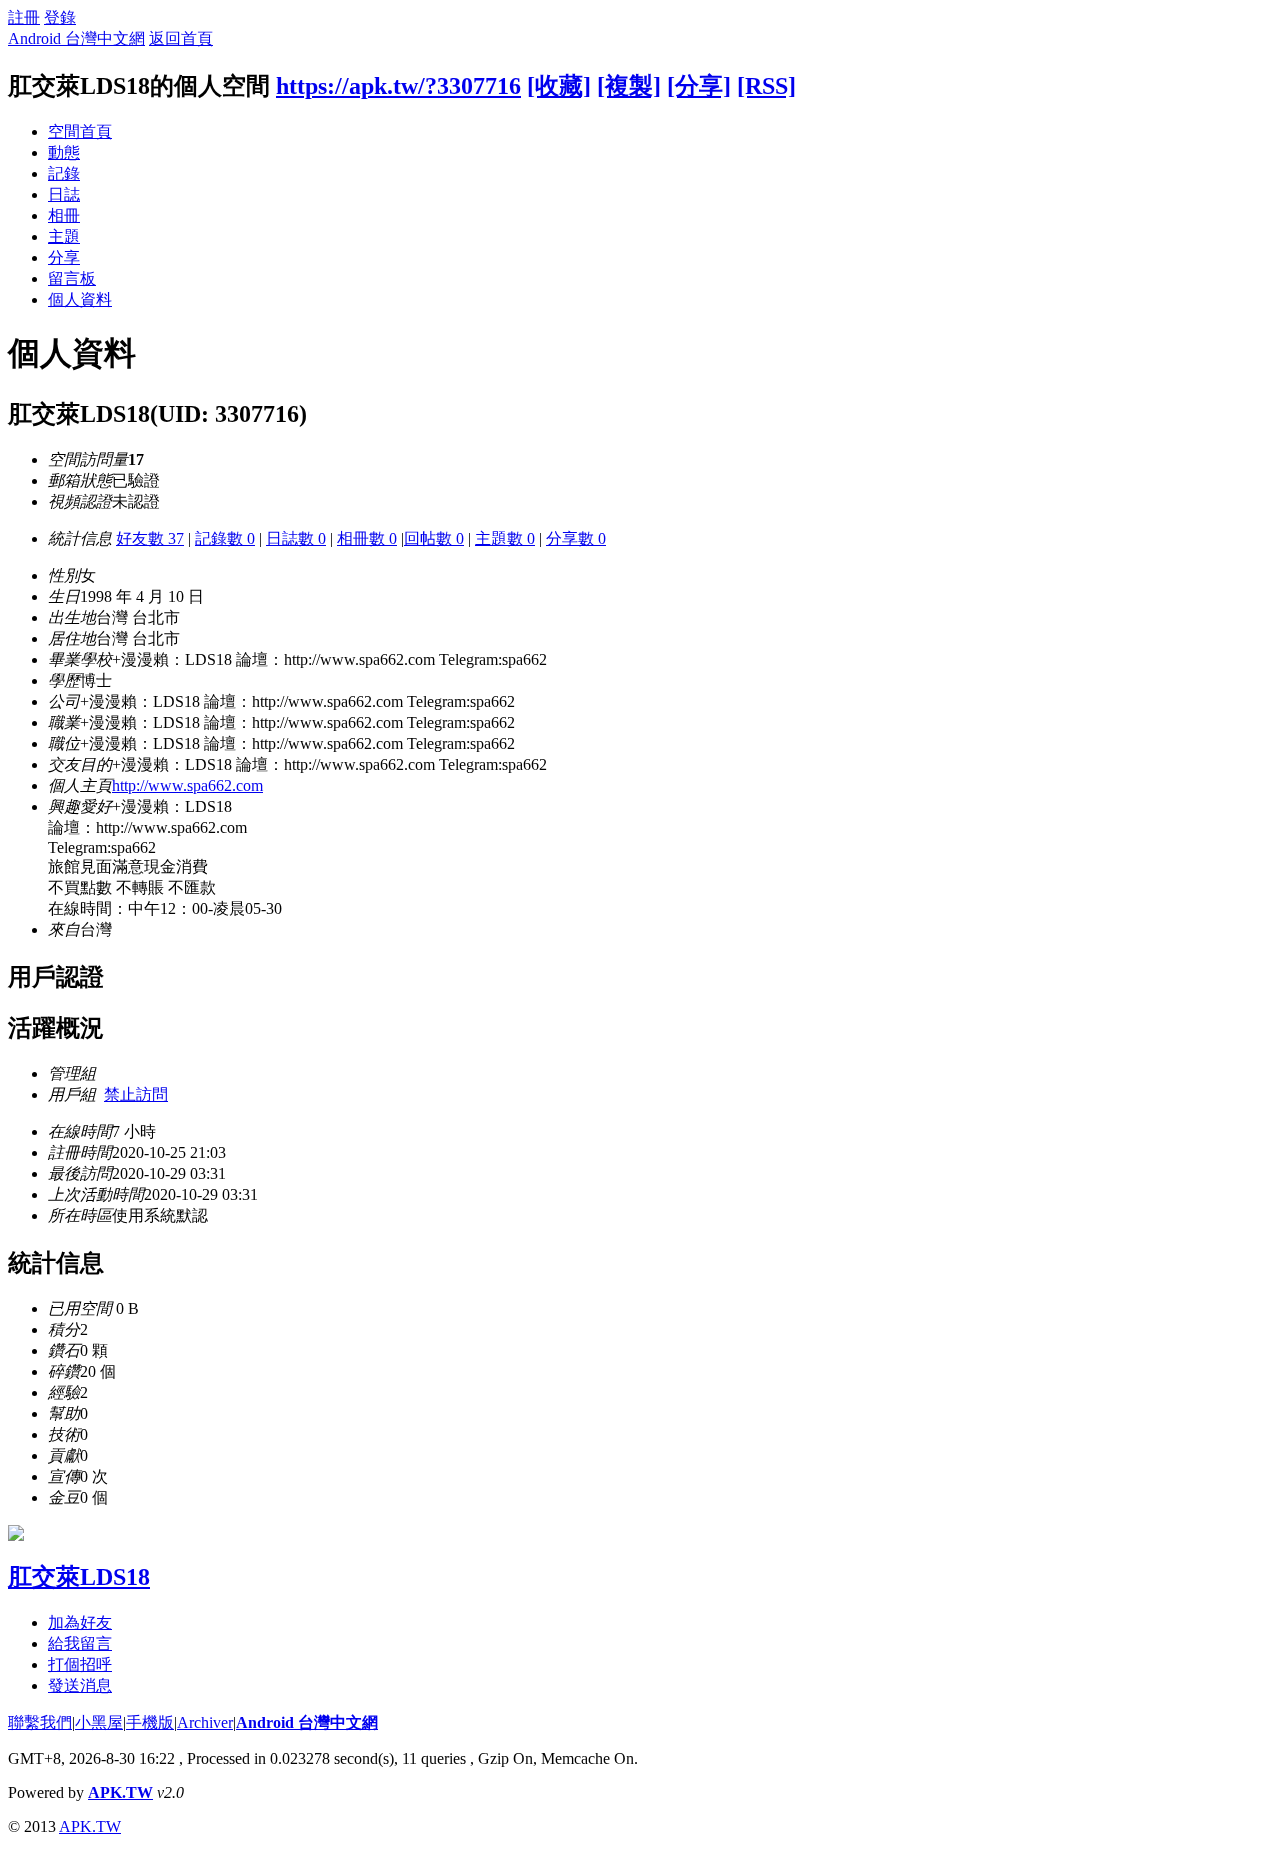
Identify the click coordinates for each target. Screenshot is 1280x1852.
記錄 (64, 173)
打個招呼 (80, 1664)
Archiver (205, 1722)
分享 (64, 257)
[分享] (699, 86)
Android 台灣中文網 (76, 38)
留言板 (72, 278)
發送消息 (80, 1685)
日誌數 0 (296, 538)
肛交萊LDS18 (79, 1577)
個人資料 (80, 299)
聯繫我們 (40, 1722)
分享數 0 (576, 538)
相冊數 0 (367, 538)
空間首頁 (80, 131)
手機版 (150, 1722)
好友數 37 (150, 538)
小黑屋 (99, 1722)
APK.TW (120, 1792)
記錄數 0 (225, 538)
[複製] (629, 86)
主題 (64, 236)
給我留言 (80, 1643)
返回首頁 (181, 38)
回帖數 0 (434, 538)
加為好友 (80, 1622)
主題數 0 (505, 538)
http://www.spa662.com (187, 785)
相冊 (64, 215)
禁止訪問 (136, 1094)
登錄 (60, 17)
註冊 (24, 17)
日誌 (64, 194)
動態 (64, 152)
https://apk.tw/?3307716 (398, 86)
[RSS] (766, 86)
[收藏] (559, 86)
